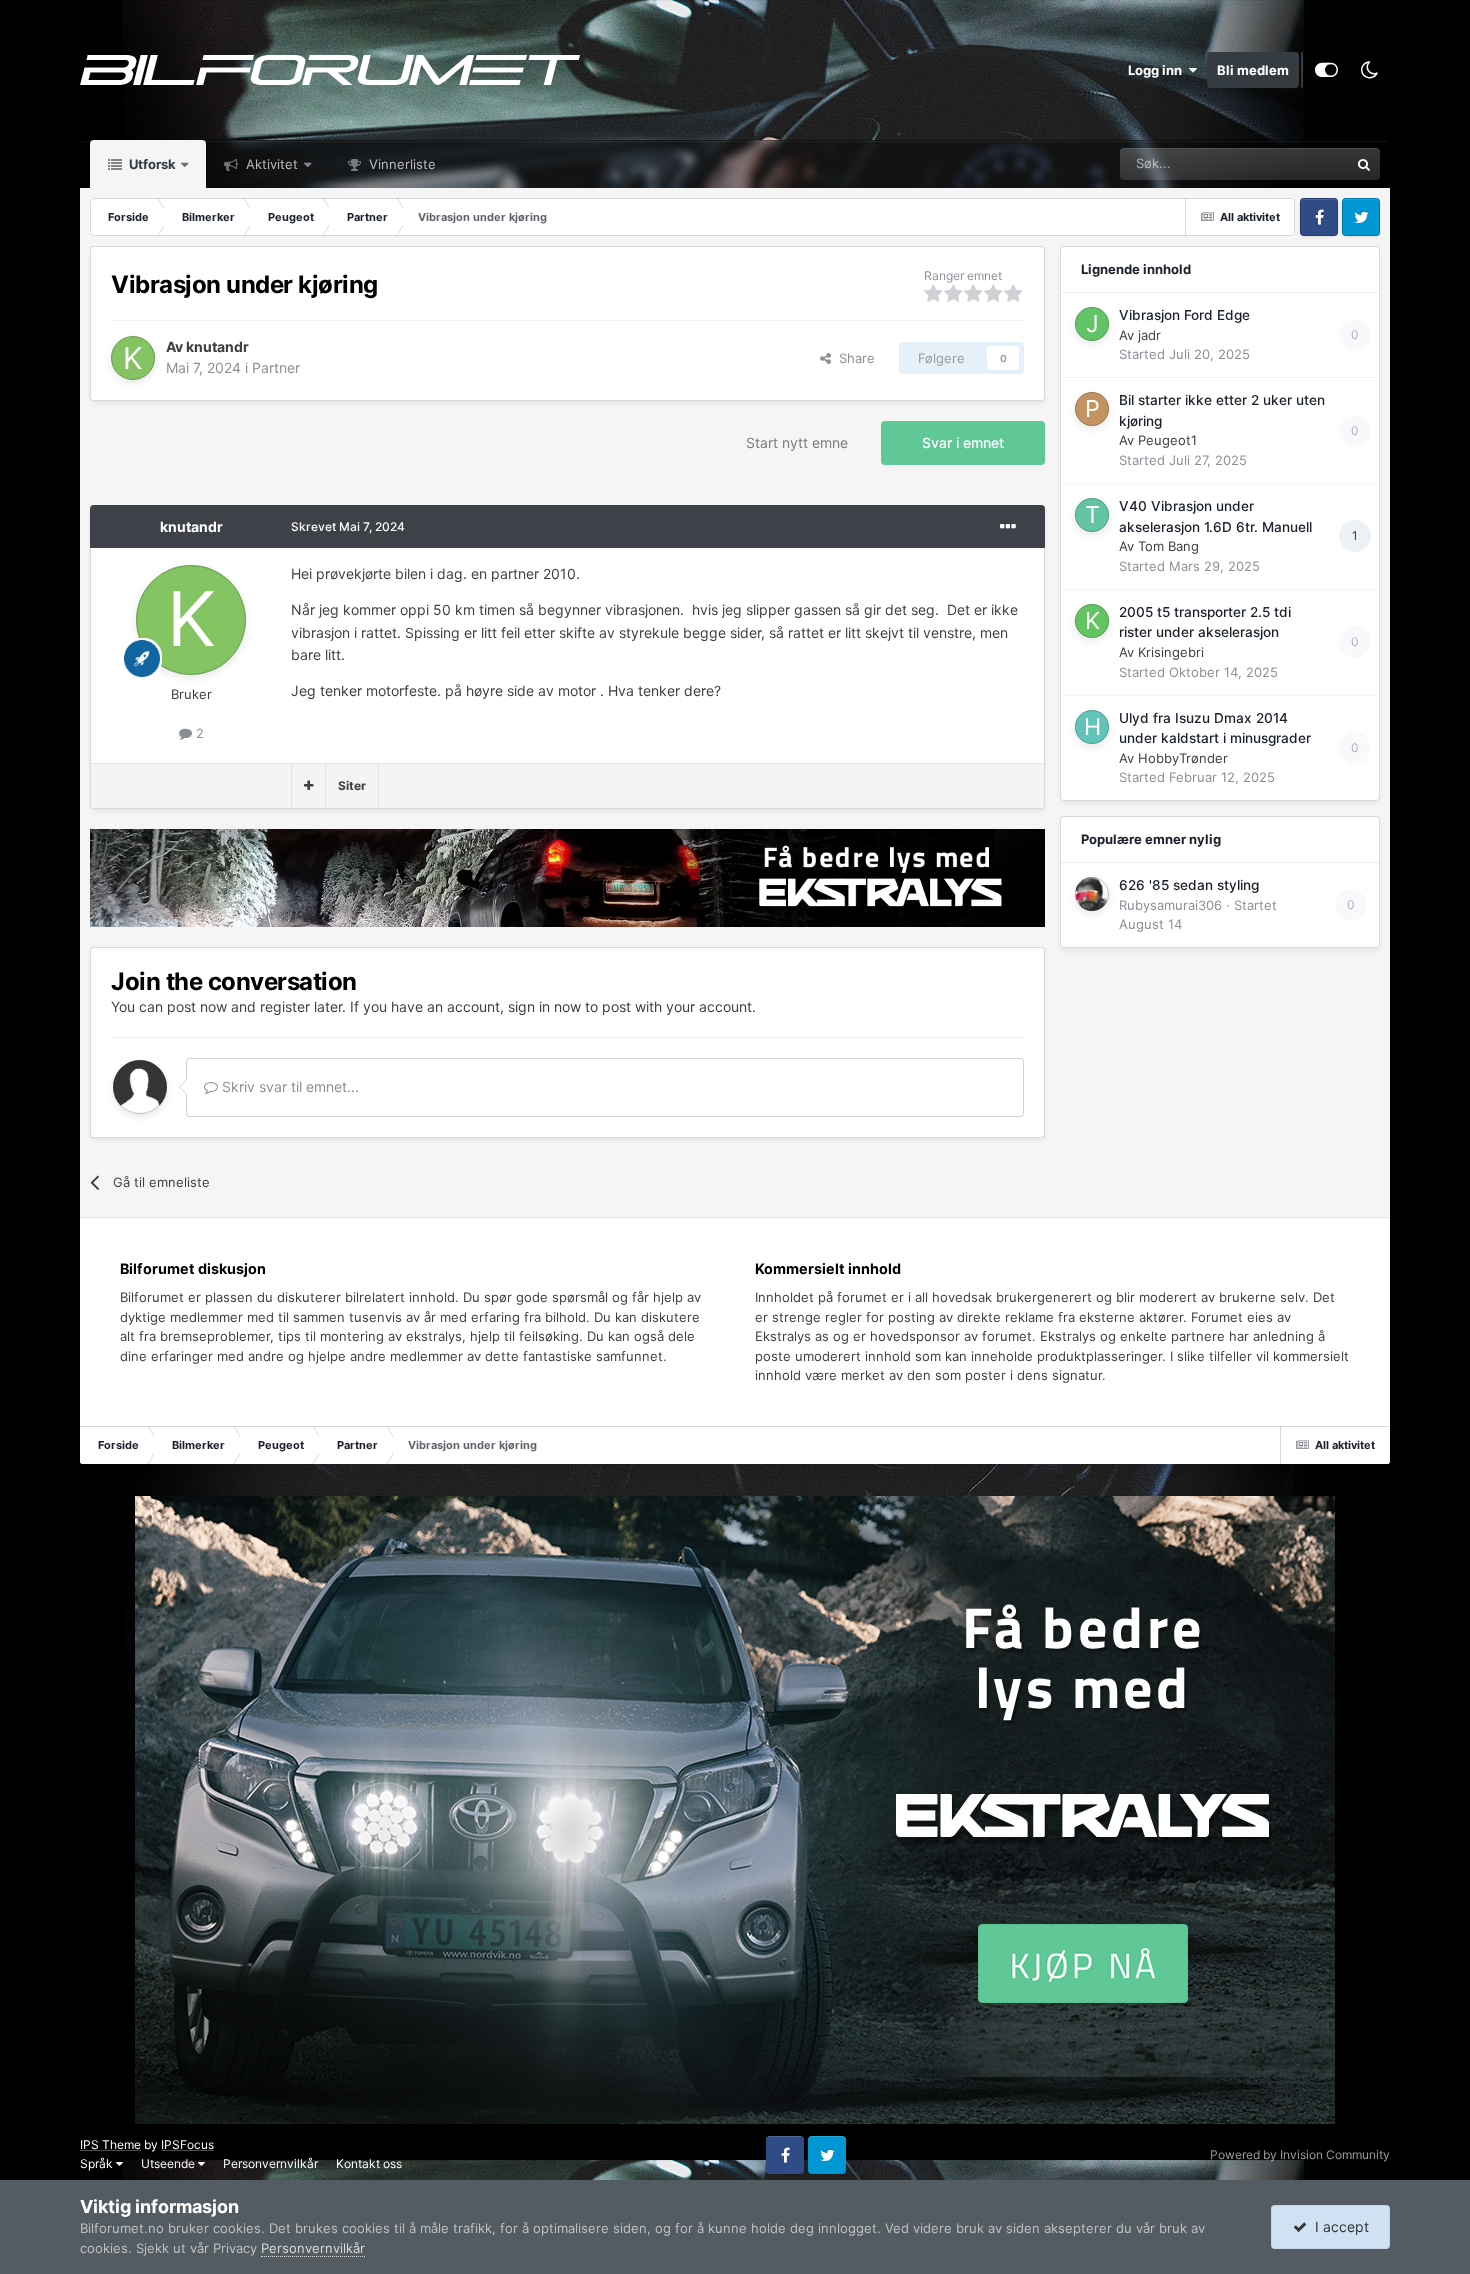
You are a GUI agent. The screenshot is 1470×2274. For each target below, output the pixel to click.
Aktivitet (270, 164)
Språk (98, 2163)
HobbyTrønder (1183, 758)
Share (853, 358)
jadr (1149, 335)
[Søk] (1364, 164)
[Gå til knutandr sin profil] (133, 358)
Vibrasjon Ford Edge (1184, 315)
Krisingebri (1171, 652)
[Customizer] (1326, 70)
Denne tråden (1283, 163)
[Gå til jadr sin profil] (1092, 324)
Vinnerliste (400, 164)
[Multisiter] (308, 786)
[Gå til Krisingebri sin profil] (1092, 621)
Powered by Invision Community (1300, 2154)
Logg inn (1158, 70)
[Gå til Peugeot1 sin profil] (1092, 409)
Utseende (169, 2163)
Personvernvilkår (270, 2163)
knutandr (217, 346)
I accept (1338, 2226)
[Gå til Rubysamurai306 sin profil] (1092, 894)
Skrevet (348, 526)
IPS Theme (110, 2144)
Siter (352, 785)
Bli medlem (1253, 70)
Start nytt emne (797, 442)
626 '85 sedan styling (1189, 885)
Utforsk (151, 164)
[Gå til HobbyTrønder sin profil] (1092, 727)
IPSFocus (187, 2144)
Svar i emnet (963, 442)
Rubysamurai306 (1170, 905)
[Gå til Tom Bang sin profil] (1092, 515)
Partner (276, 367)
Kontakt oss (369, 2163)
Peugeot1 (1167, 440)
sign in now (544, 1006)
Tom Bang (1168, 546)
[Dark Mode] (1369, 70)
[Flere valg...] (1008, 527)
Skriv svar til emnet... (288, 1086)
